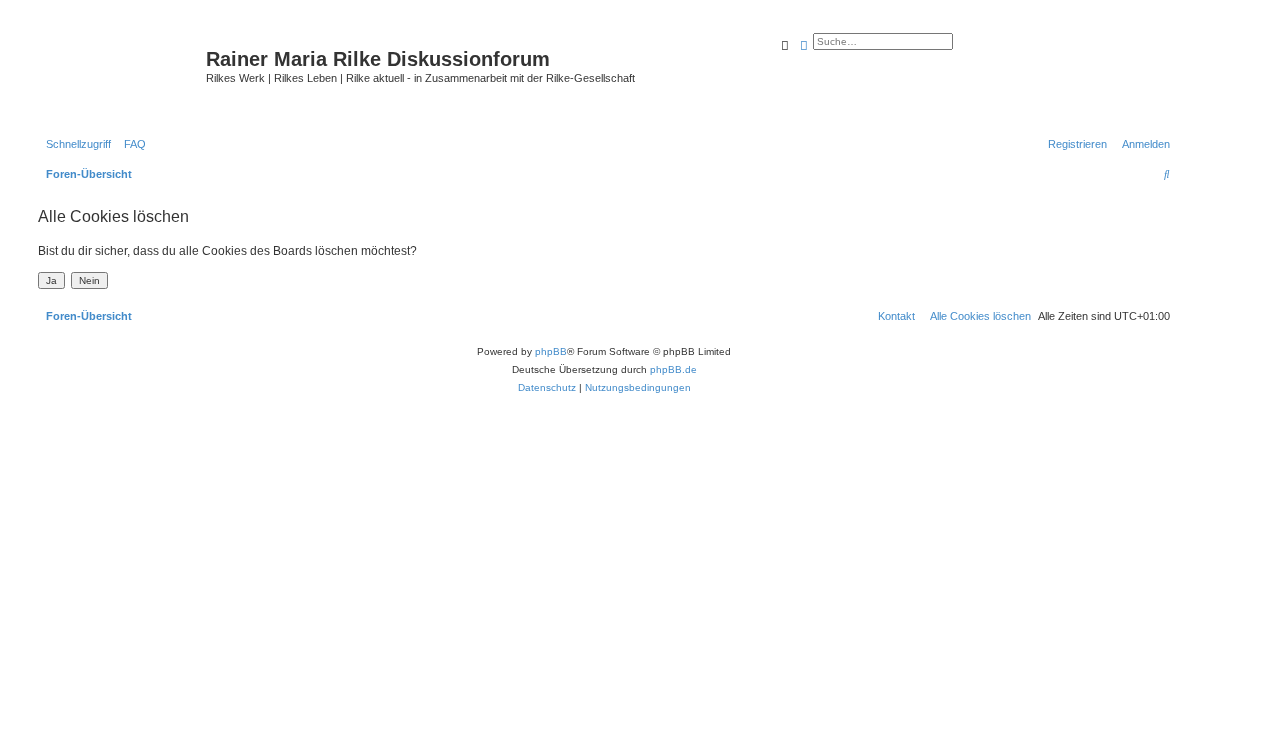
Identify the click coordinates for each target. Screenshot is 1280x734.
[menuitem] (131, 144)
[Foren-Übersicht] (119, 75)
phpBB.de (673, 369)
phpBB (551, 351)
